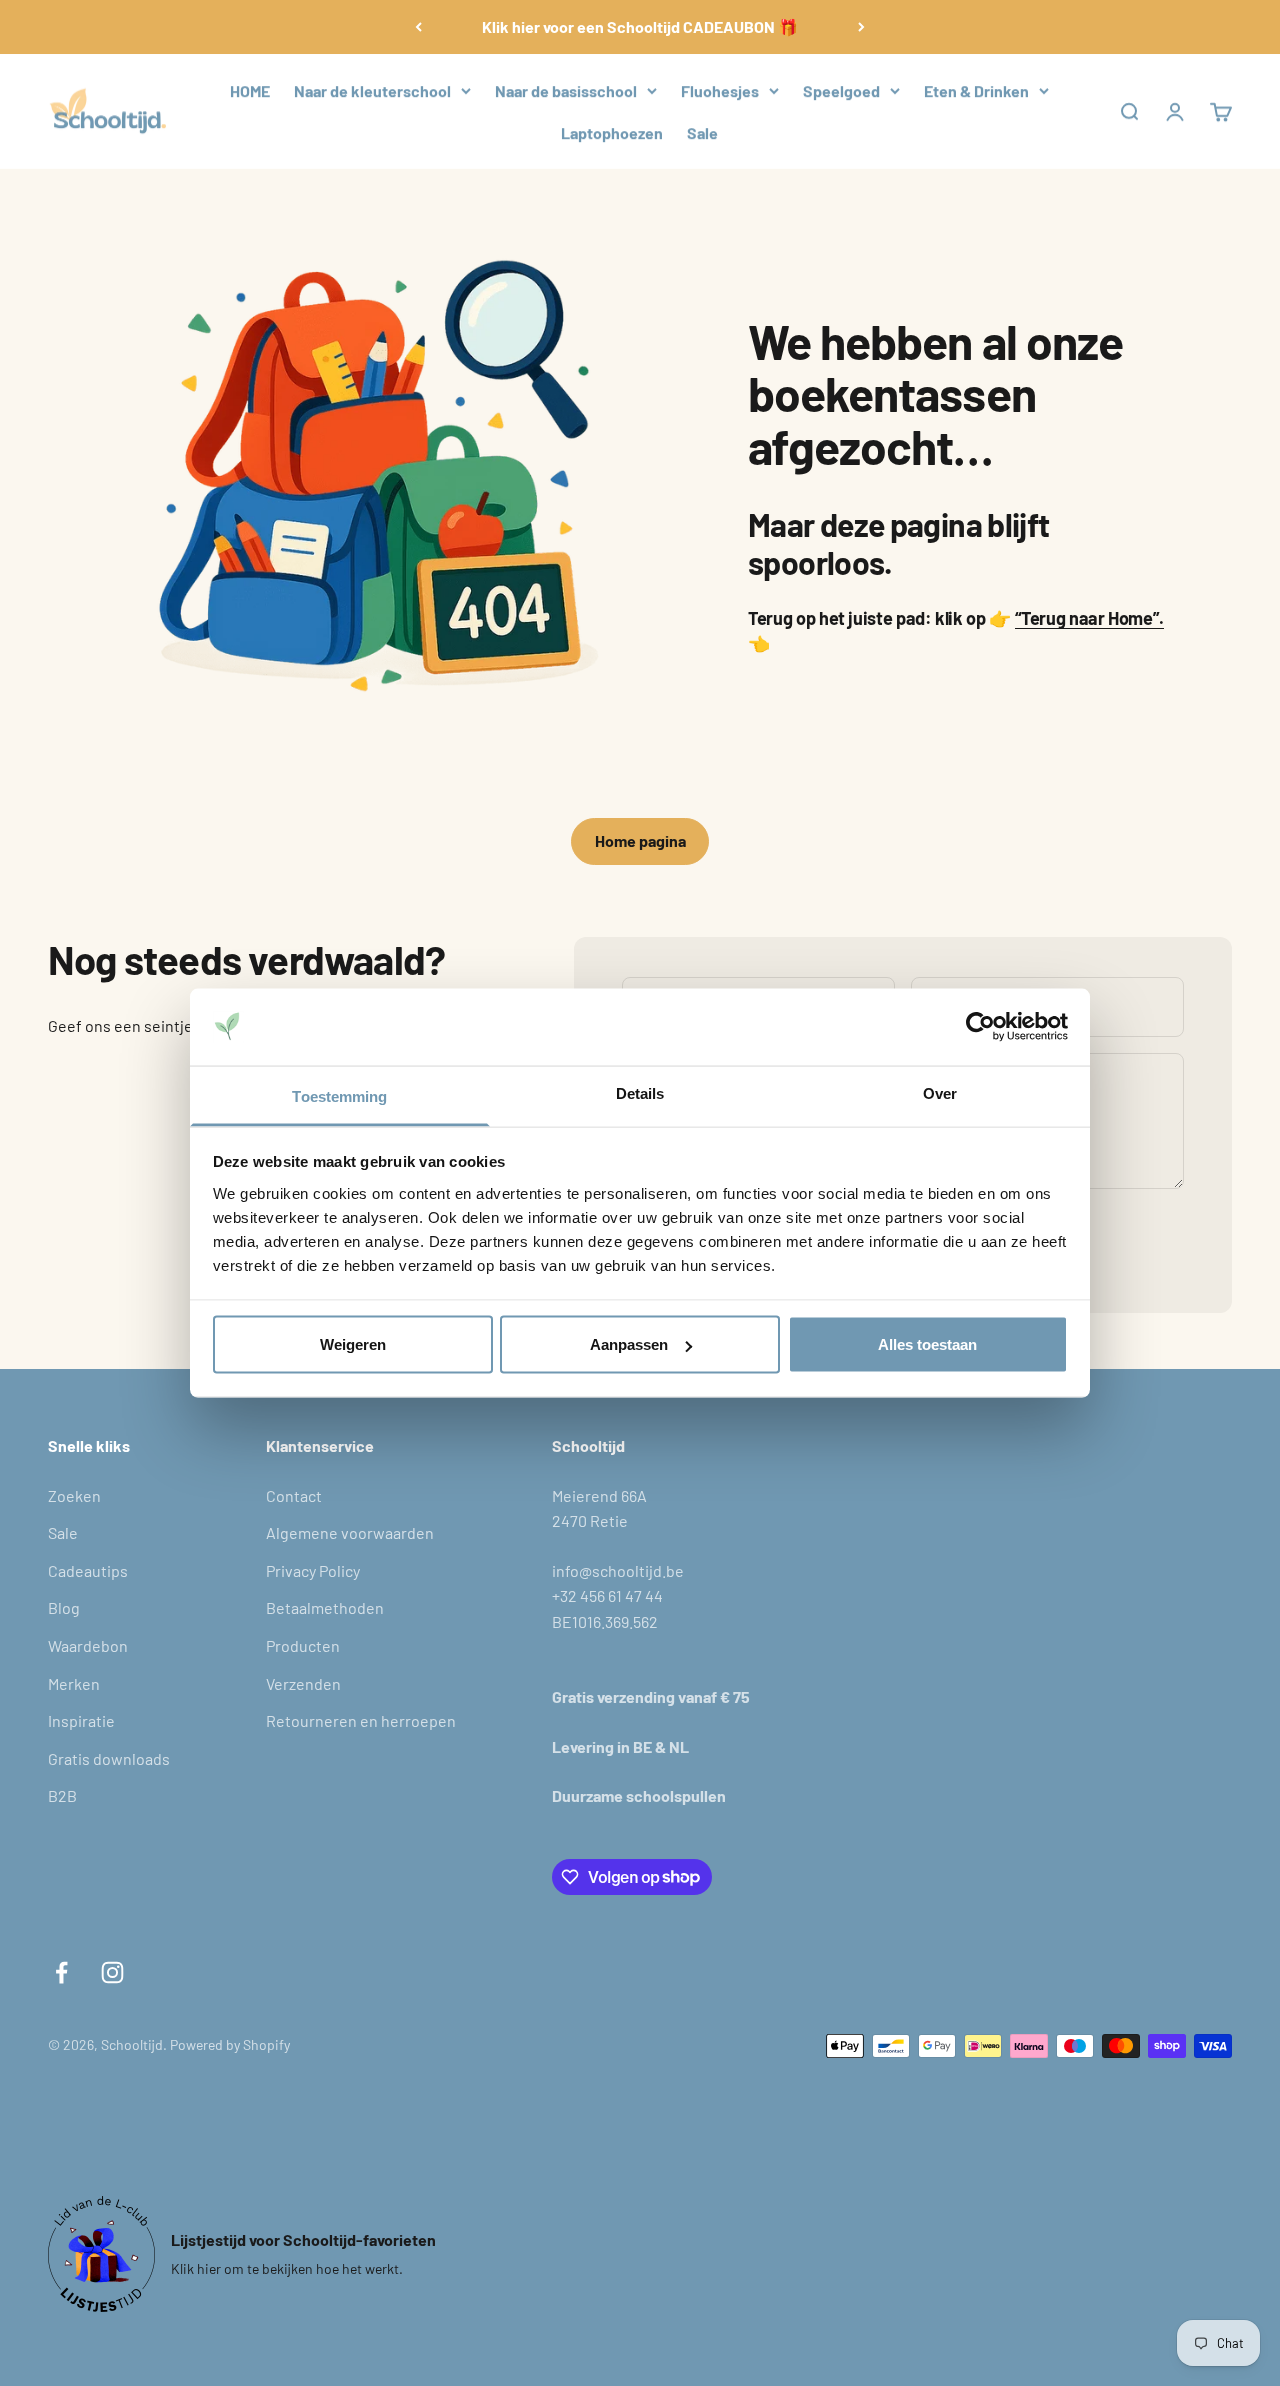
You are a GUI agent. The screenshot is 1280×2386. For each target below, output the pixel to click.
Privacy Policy (313, 1570)
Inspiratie (81, 1720)
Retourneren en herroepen (361, 1720)
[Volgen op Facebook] (61, 1972)
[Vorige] (418, 27)
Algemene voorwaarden (350, 1532)
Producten (303, 1645)
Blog (64, 1607)
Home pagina (640, 840)
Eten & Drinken (976, 90)
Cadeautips (88, 1570)
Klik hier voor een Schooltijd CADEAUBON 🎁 (640, 26)
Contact (294, 1495)
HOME (250, 90)
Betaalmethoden (325, 1607)
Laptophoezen (612, 132)
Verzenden (303, 1683)
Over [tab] (940, 1092)
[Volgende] (861, 27)
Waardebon (88, 1645)
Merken (74, 1683)
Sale (702, 132)
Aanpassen (629, 1344)
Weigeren (353, 1344)
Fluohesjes (720, 90)
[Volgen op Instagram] (112, 1972)
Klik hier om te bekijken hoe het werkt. (287, 2268)
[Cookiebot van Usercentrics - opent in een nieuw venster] (980, 1027)
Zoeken (74, 1495)
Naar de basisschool (566, 90)
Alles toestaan (927, 1344)
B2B (62, 1795)
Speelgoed (841, 90)
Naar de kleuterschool (372, 90)
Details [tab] (640, 1092)
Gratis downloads (109, 1758)
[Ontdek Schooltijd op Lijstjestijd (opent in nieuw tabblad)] (101, 2254)
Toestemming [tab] (339, 1095)
